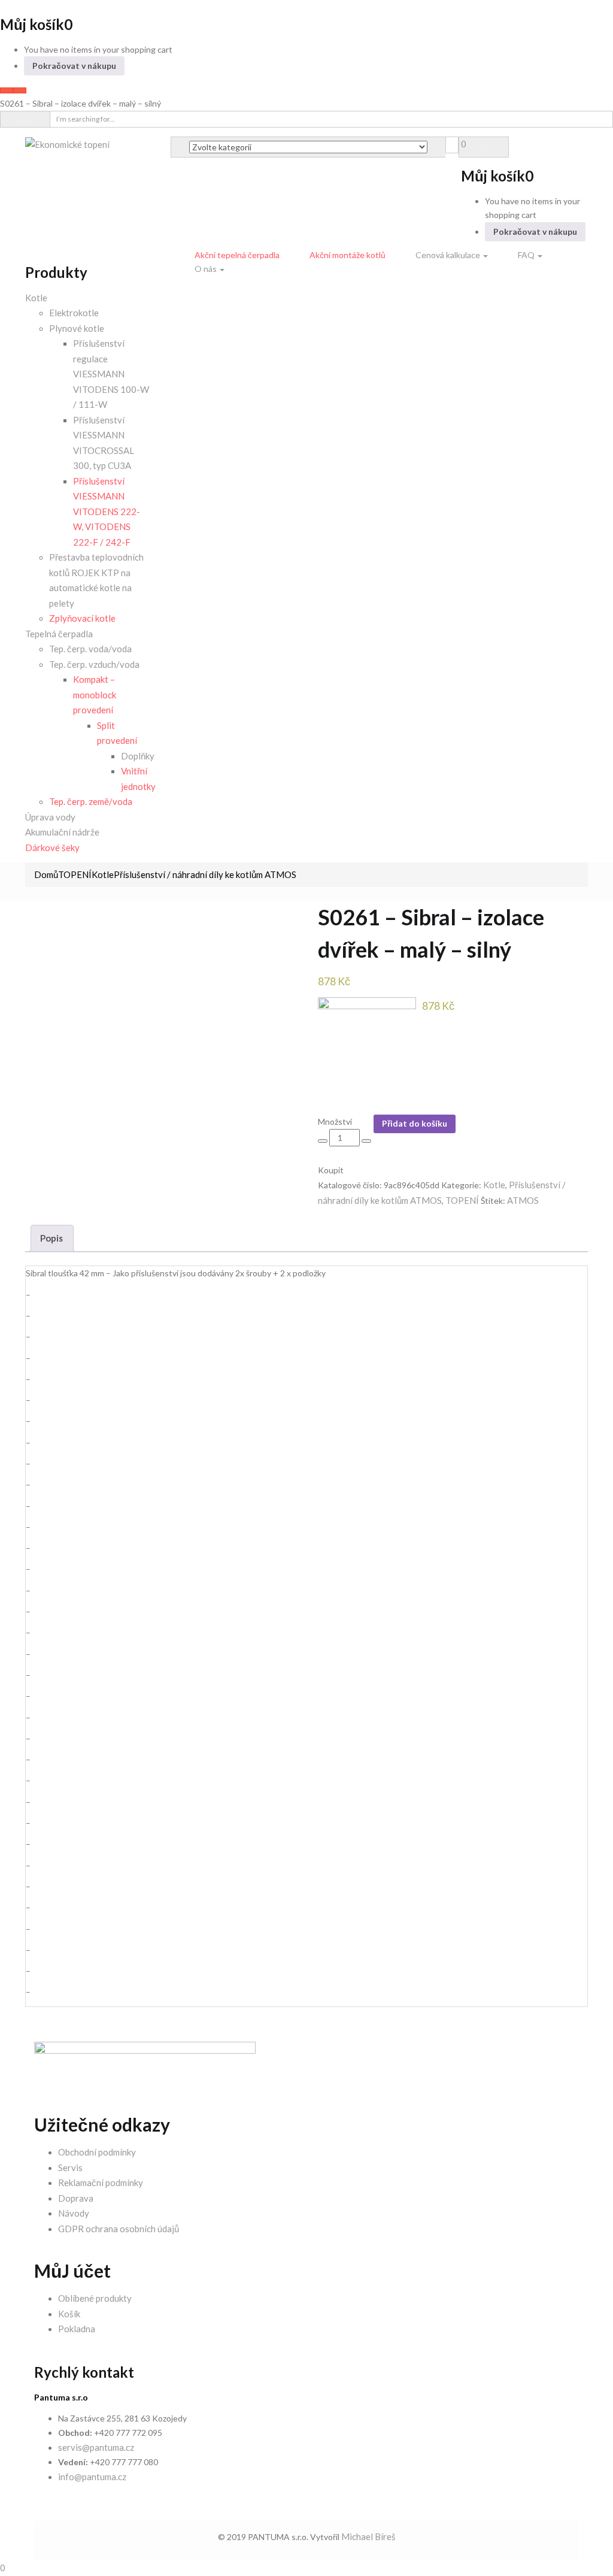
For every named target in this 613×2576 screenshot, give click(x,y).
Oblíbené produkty (95, 2298)
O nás (207, 269)
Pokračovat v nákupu (74, 66)
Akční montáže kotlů (348, 255)
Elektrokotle (74, 313)
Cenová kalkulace (449, 255)
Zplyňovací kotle (82, 618)
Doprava (76, 2198)
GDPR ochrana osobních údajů (119, 2229)
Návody (74, 2213)
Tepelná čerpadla (59, 634)
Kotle (36, 298)
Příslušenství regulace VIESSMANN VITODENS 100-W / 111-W (111, 374)
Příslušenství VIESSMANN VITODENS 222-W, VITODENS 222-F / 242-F (107, 511)
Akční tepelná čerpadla (237, 255)
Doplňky (138, 756)
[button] (464, 144)
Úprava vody (50, 817)
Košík (69, 2314)
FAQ (527, 255)
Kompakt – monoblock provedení (95, 694)
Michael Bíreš (368, 2536)
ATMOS (523, 1200)
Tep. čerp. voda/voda (90, 649)
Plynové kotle (77, 328)
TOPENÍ (75, 874)
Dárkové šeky (52, 847)
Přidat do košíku (415, 1123)
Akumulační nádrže (62, 832)
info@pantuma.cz (92, 2477)
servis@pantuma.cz (96, 2447)
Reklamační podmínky (101, 2183)
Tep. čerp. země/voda (91, 801)
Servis (70, 2168)
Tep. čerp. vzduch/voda (94, 664)
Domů (46, 874)
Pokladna (77, 2329)
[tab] (52, 1238)
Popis (51, 1238)
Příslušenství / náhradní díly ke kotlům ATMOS (205, 874)
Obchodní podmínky (97, 2152)
